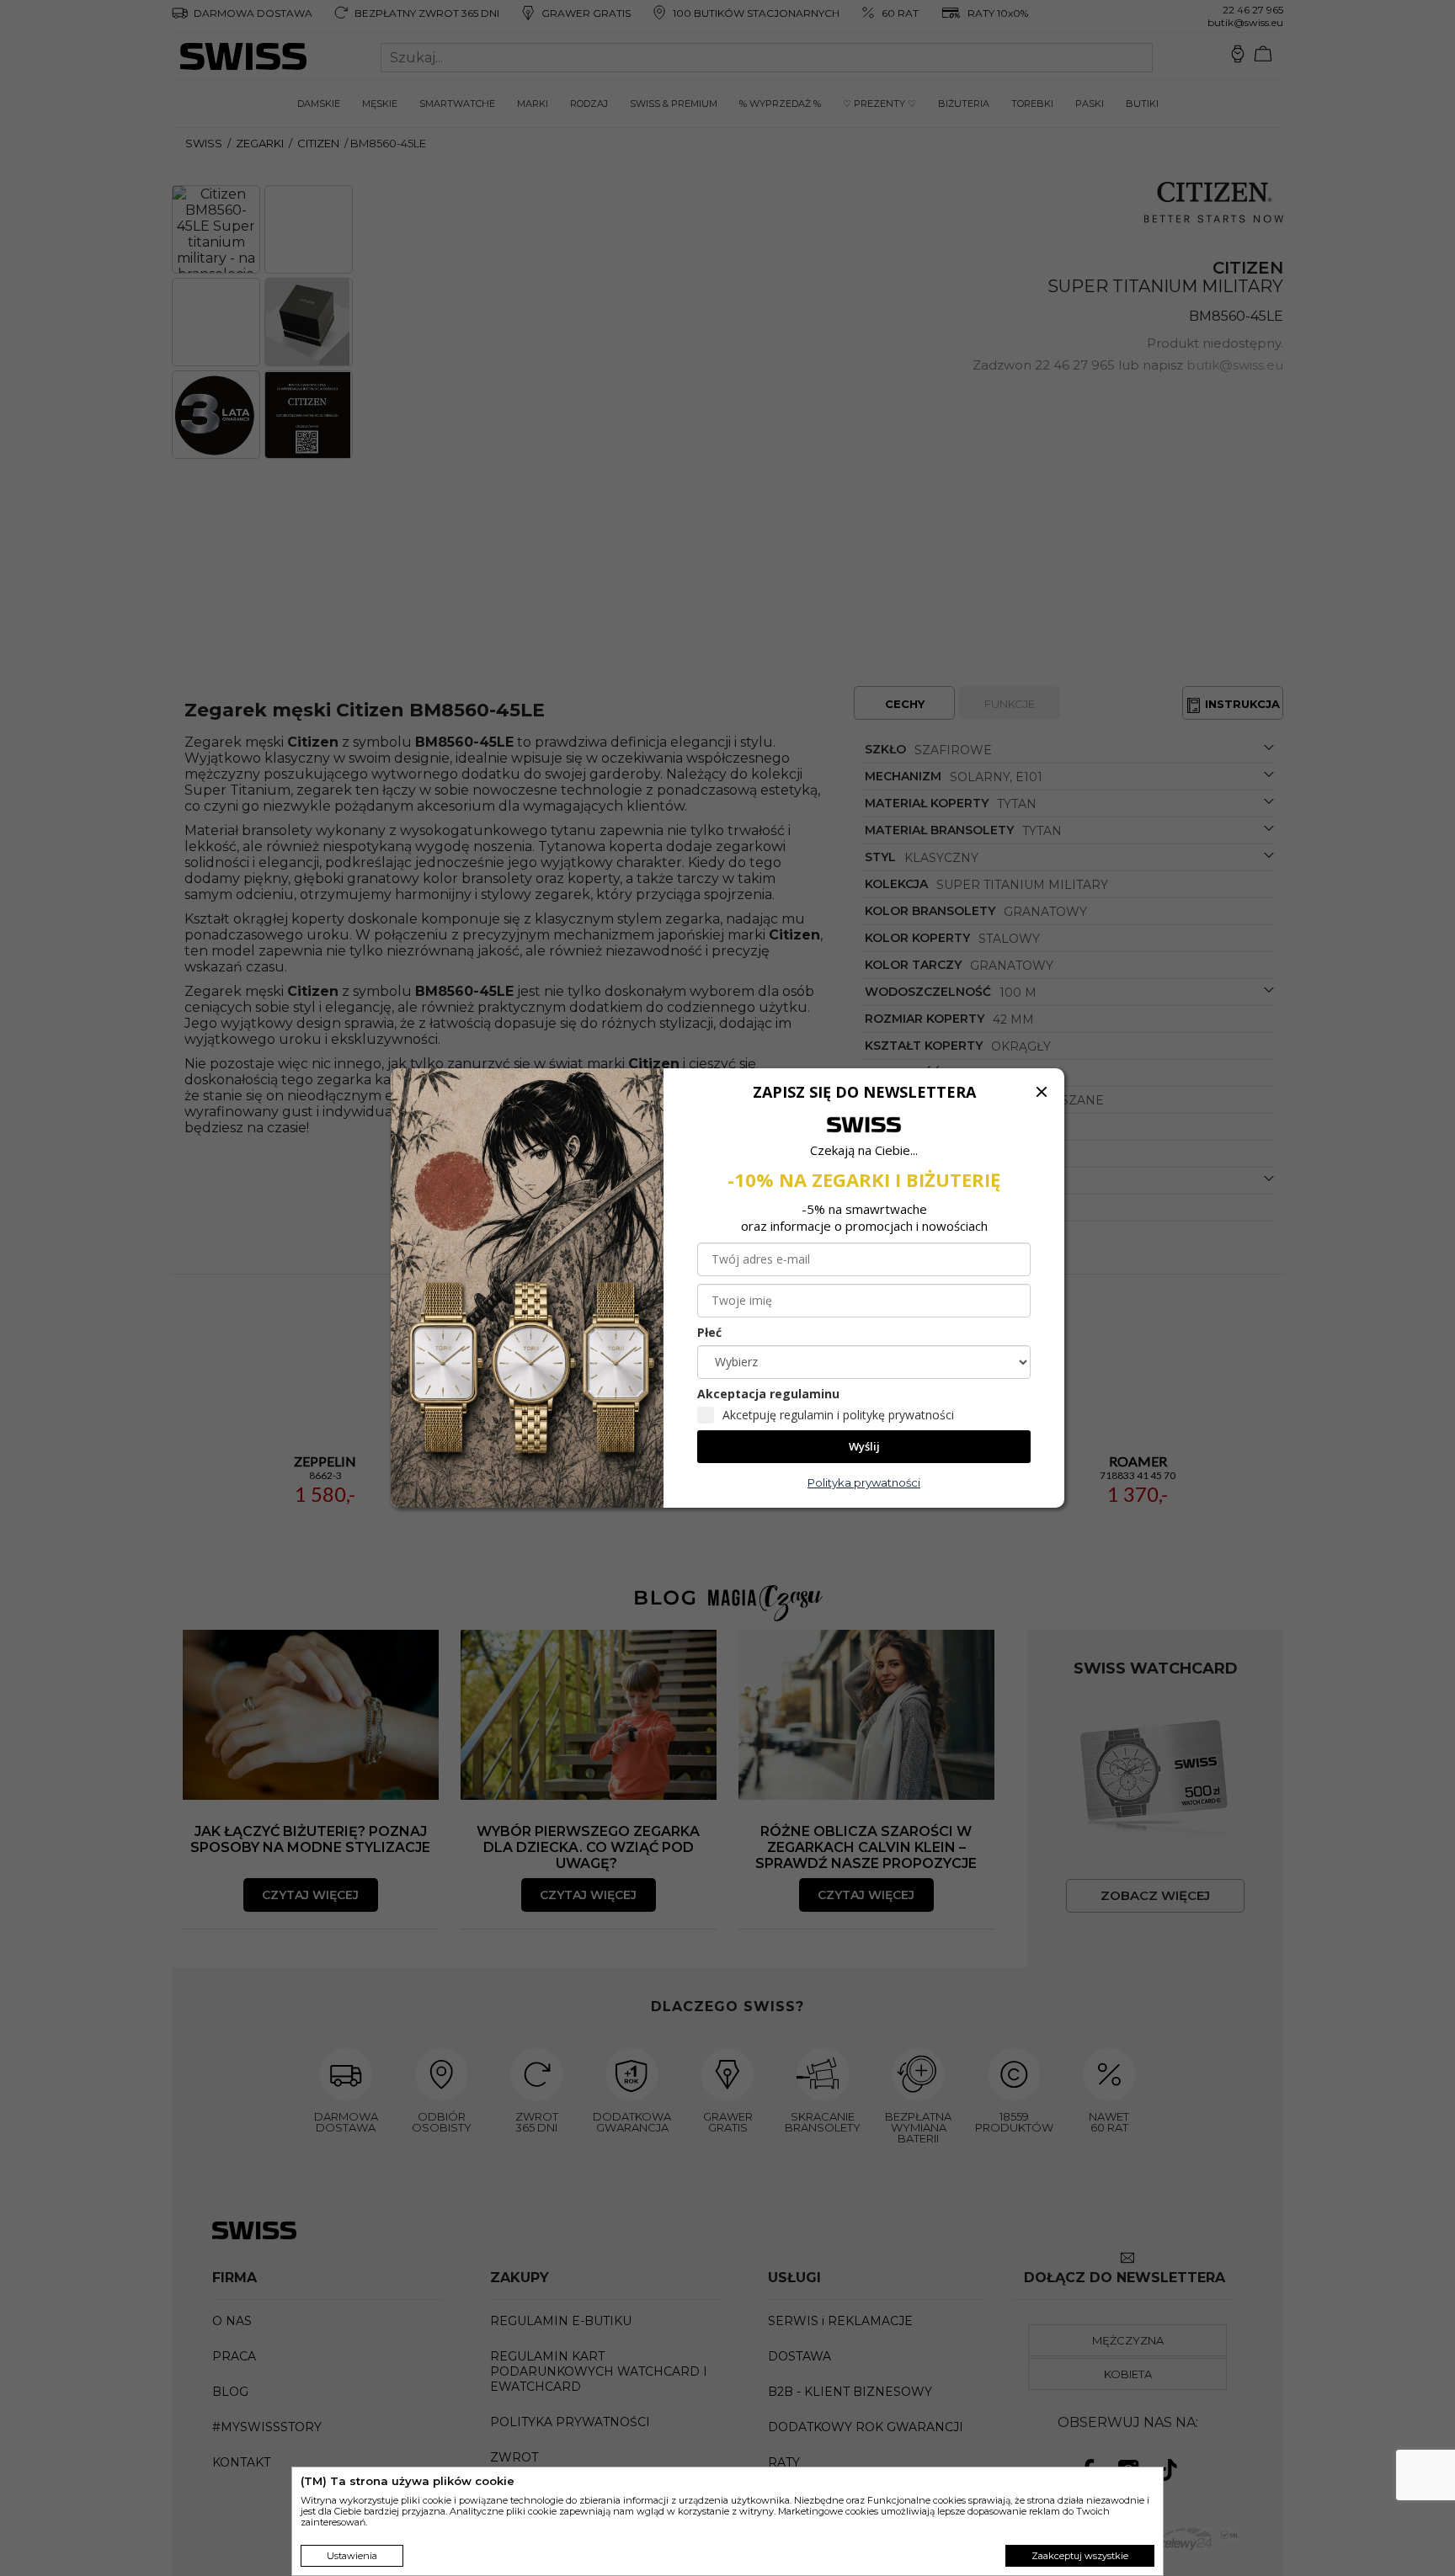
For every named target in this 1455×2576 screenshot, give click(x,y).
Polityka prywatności (864, 1482)
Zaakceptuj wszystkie (1080, 2556)
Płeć (709, 1332)
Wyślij (864, 1446)
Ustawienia (352, 2556)
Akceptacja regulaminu (768, 1394)
